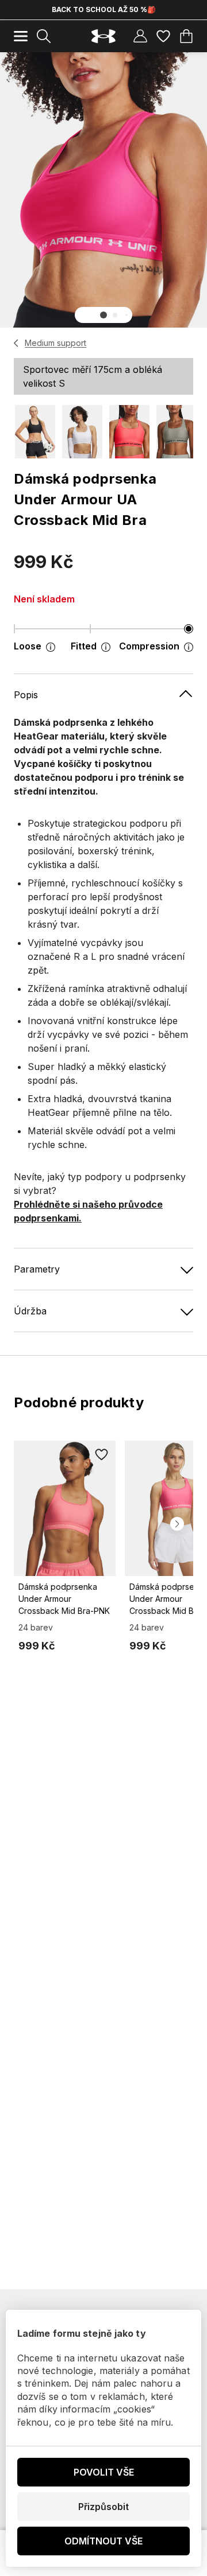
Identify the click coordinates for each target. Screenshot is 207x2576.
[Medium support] (16, 343)
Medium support (55, 343)
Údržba (30, 1311)
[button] (103, 315)
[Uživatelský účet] (140, 36)
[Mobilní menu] (21, 36)
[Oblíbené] (163, 36)
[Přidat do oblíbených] (102, 1454)
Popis (26, 695)
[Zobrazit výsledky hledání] (44, 36)
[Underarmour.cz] (103, 36)
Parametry (37, 1269)
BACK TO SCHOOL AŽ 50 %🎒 (104, 9)
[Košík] (186, 36)
